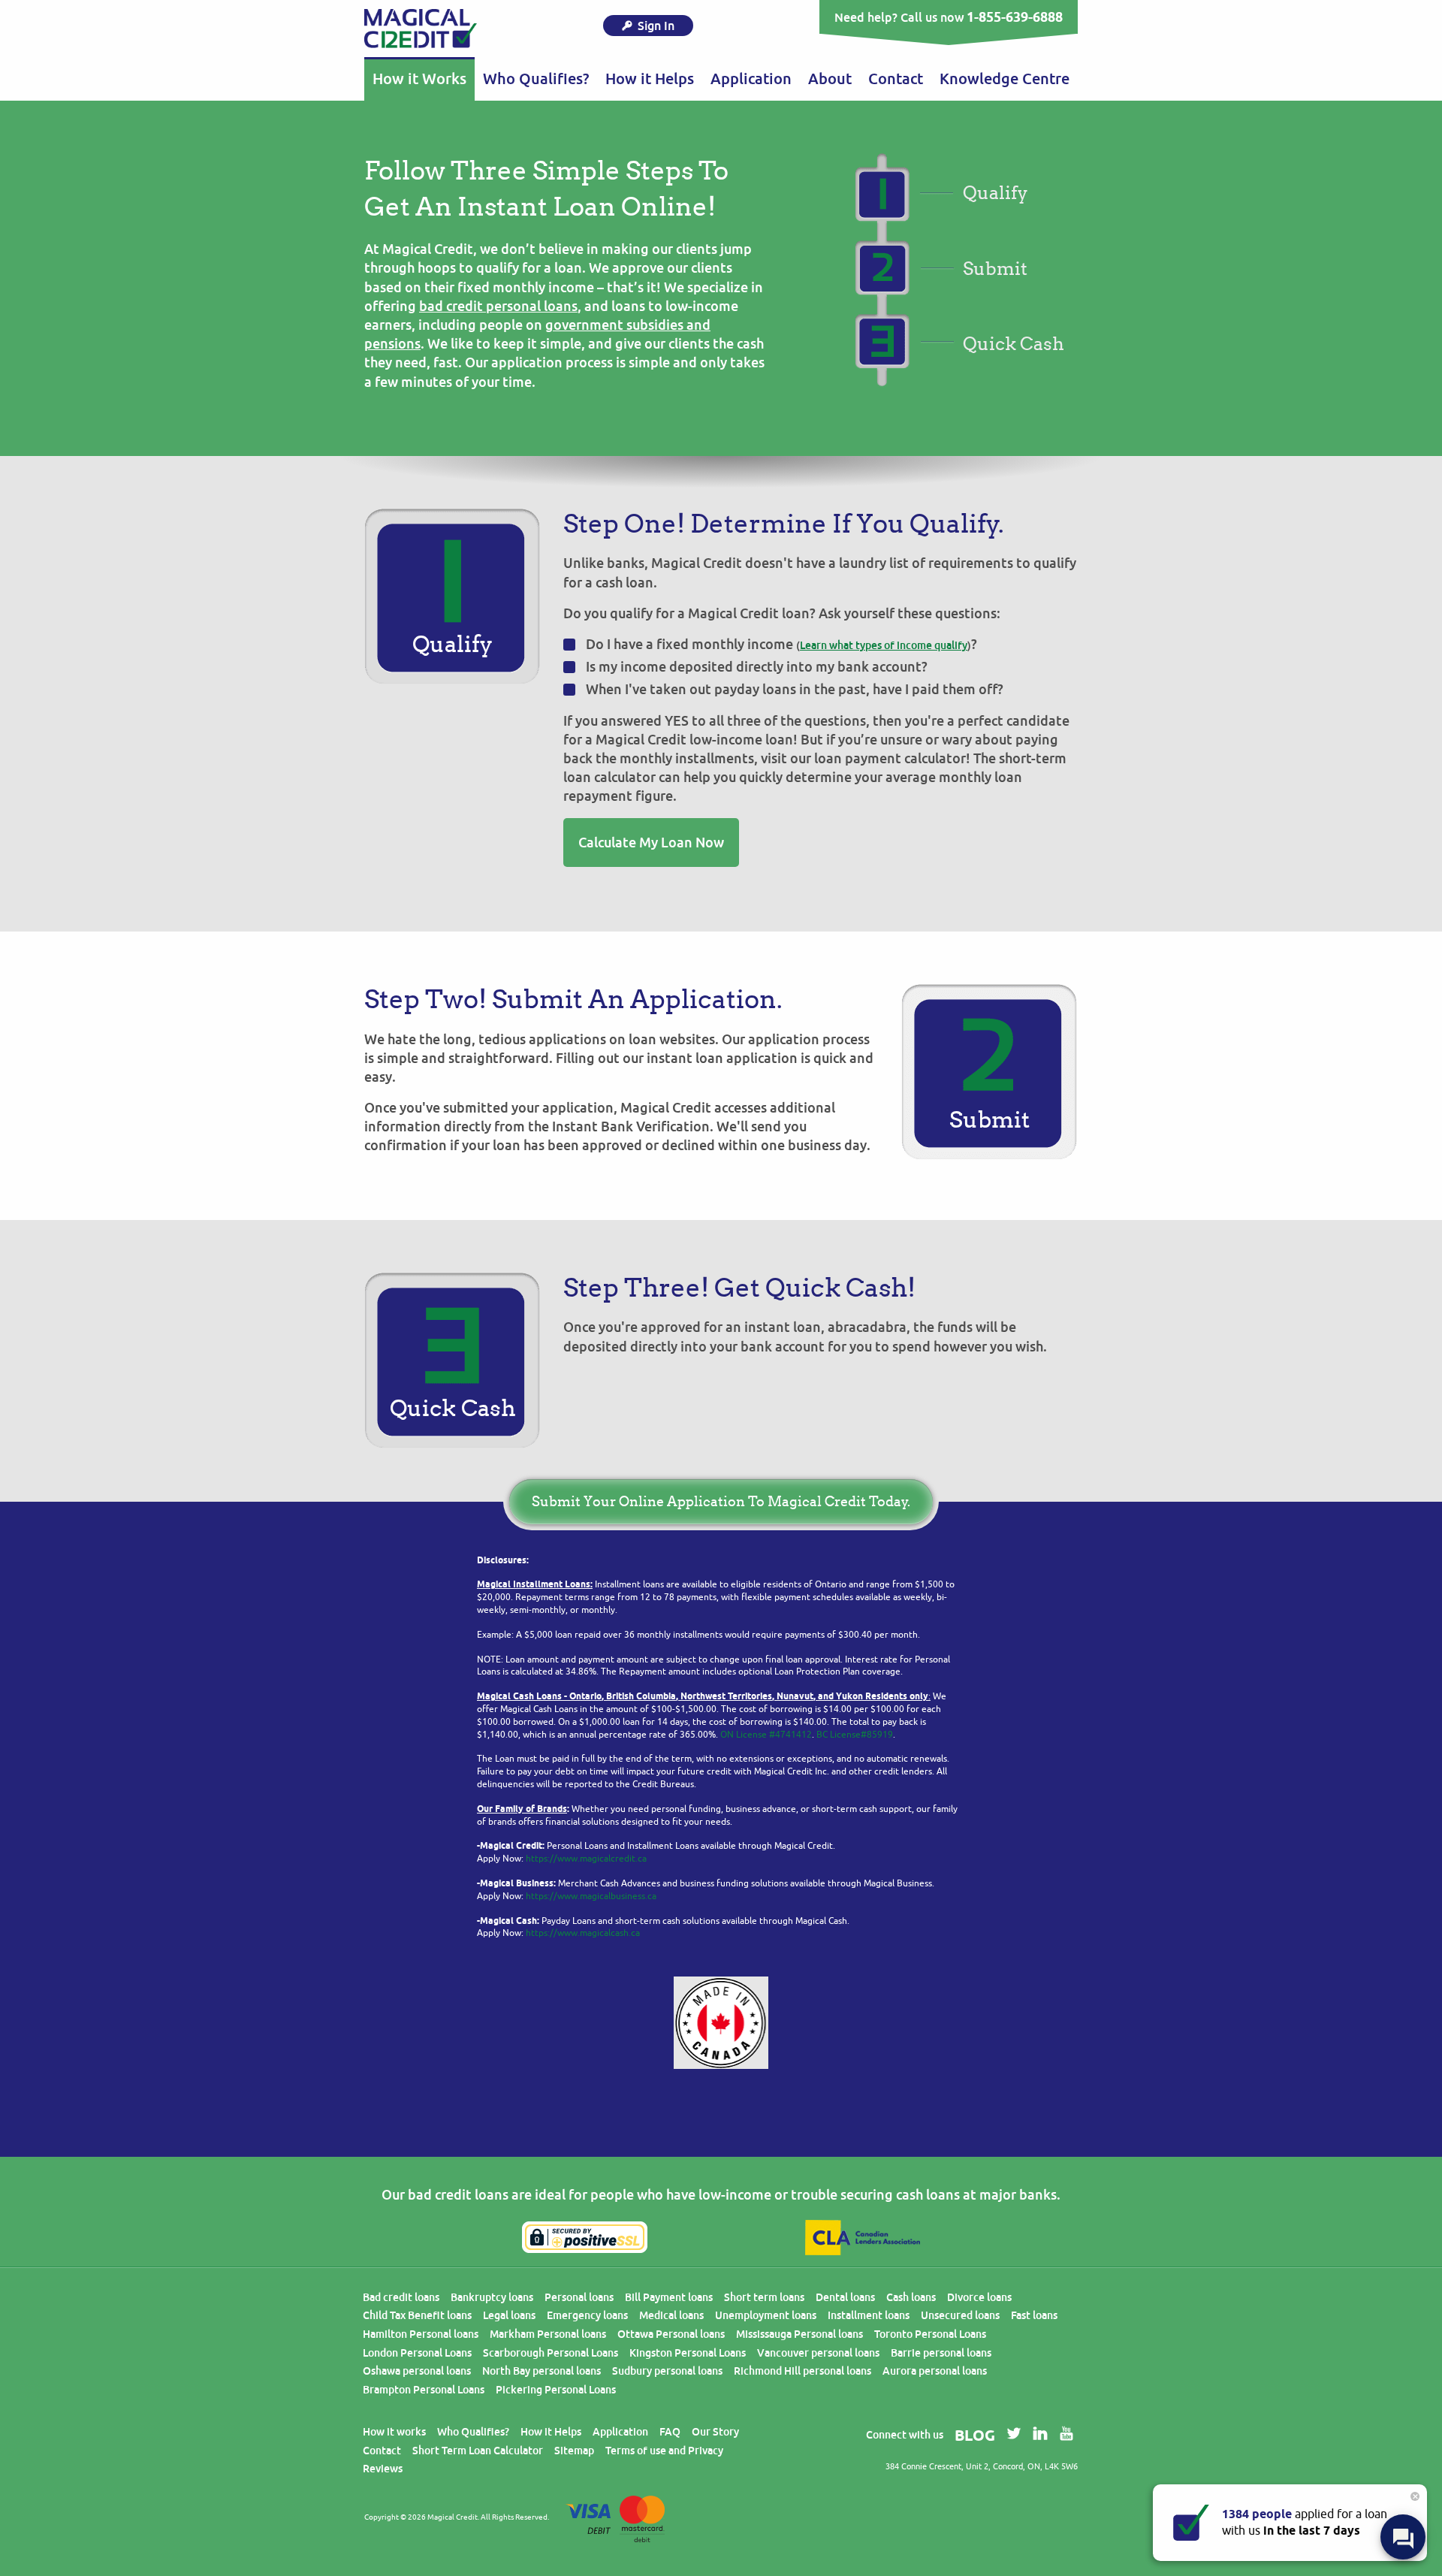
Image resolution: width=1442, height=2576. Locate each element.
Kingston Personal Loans (688, 2353)
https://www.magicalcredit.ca (586, 1859)
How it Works (419, 79)
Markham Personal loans (548, 2334)
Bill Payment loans (669, 2297)
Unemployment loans (766, 2315)
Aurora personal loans (935, 2371)
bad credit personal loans (498, 306)
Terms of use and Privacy (664, 2451)
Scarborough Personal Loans (551, 2353)
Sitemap (574, 2451)
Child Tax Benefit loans (417, 2315)
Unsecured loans (960, 2315)
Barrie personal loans (941, 2353)
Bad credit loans (401, 2297)
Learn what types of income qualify (884, 645)
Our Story (715, 2432)
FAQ (670, 2432)
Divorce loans (979, 2297)
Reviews (383, 2469)
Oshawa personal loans (417, 2371)
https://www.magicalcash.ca (583, 1933)
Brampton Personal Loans (424, 2390)
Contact (896, 79)
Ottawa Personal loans (671, 2334)
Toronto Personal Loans (930, 2334)
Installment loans (869, 2315)
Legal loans (509, 2315)
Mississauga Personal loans (799, 2334)
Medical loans (671, 2315)
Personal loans (579, 2297)
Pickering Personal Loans (556, 2390)
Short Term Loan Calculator (478, 2451)
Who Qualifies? (536, 79)
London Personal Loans (417, 2353)
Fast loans (1034, 2315)
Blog (975, 2436)
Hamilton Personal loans (421, 2334)
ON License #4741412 (766, 1735)
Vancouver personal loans (818, 2353)
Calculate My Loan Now (651, 843)
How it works (394, 2432)
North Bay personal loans (542, 2371)
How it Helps (551, 2432)
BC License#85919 (855, 1735)
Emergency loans (587, 2315)
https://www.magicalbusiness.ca (591, 1896)
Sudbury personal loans (667, 2371)
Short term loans (764, 2297)
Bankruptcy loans (492, 2297)
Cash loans (911, 2297)
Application (751, 79)
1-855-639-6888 (1015, 17)
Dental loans (845, 2297)
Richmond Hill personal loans (802, 2371)
